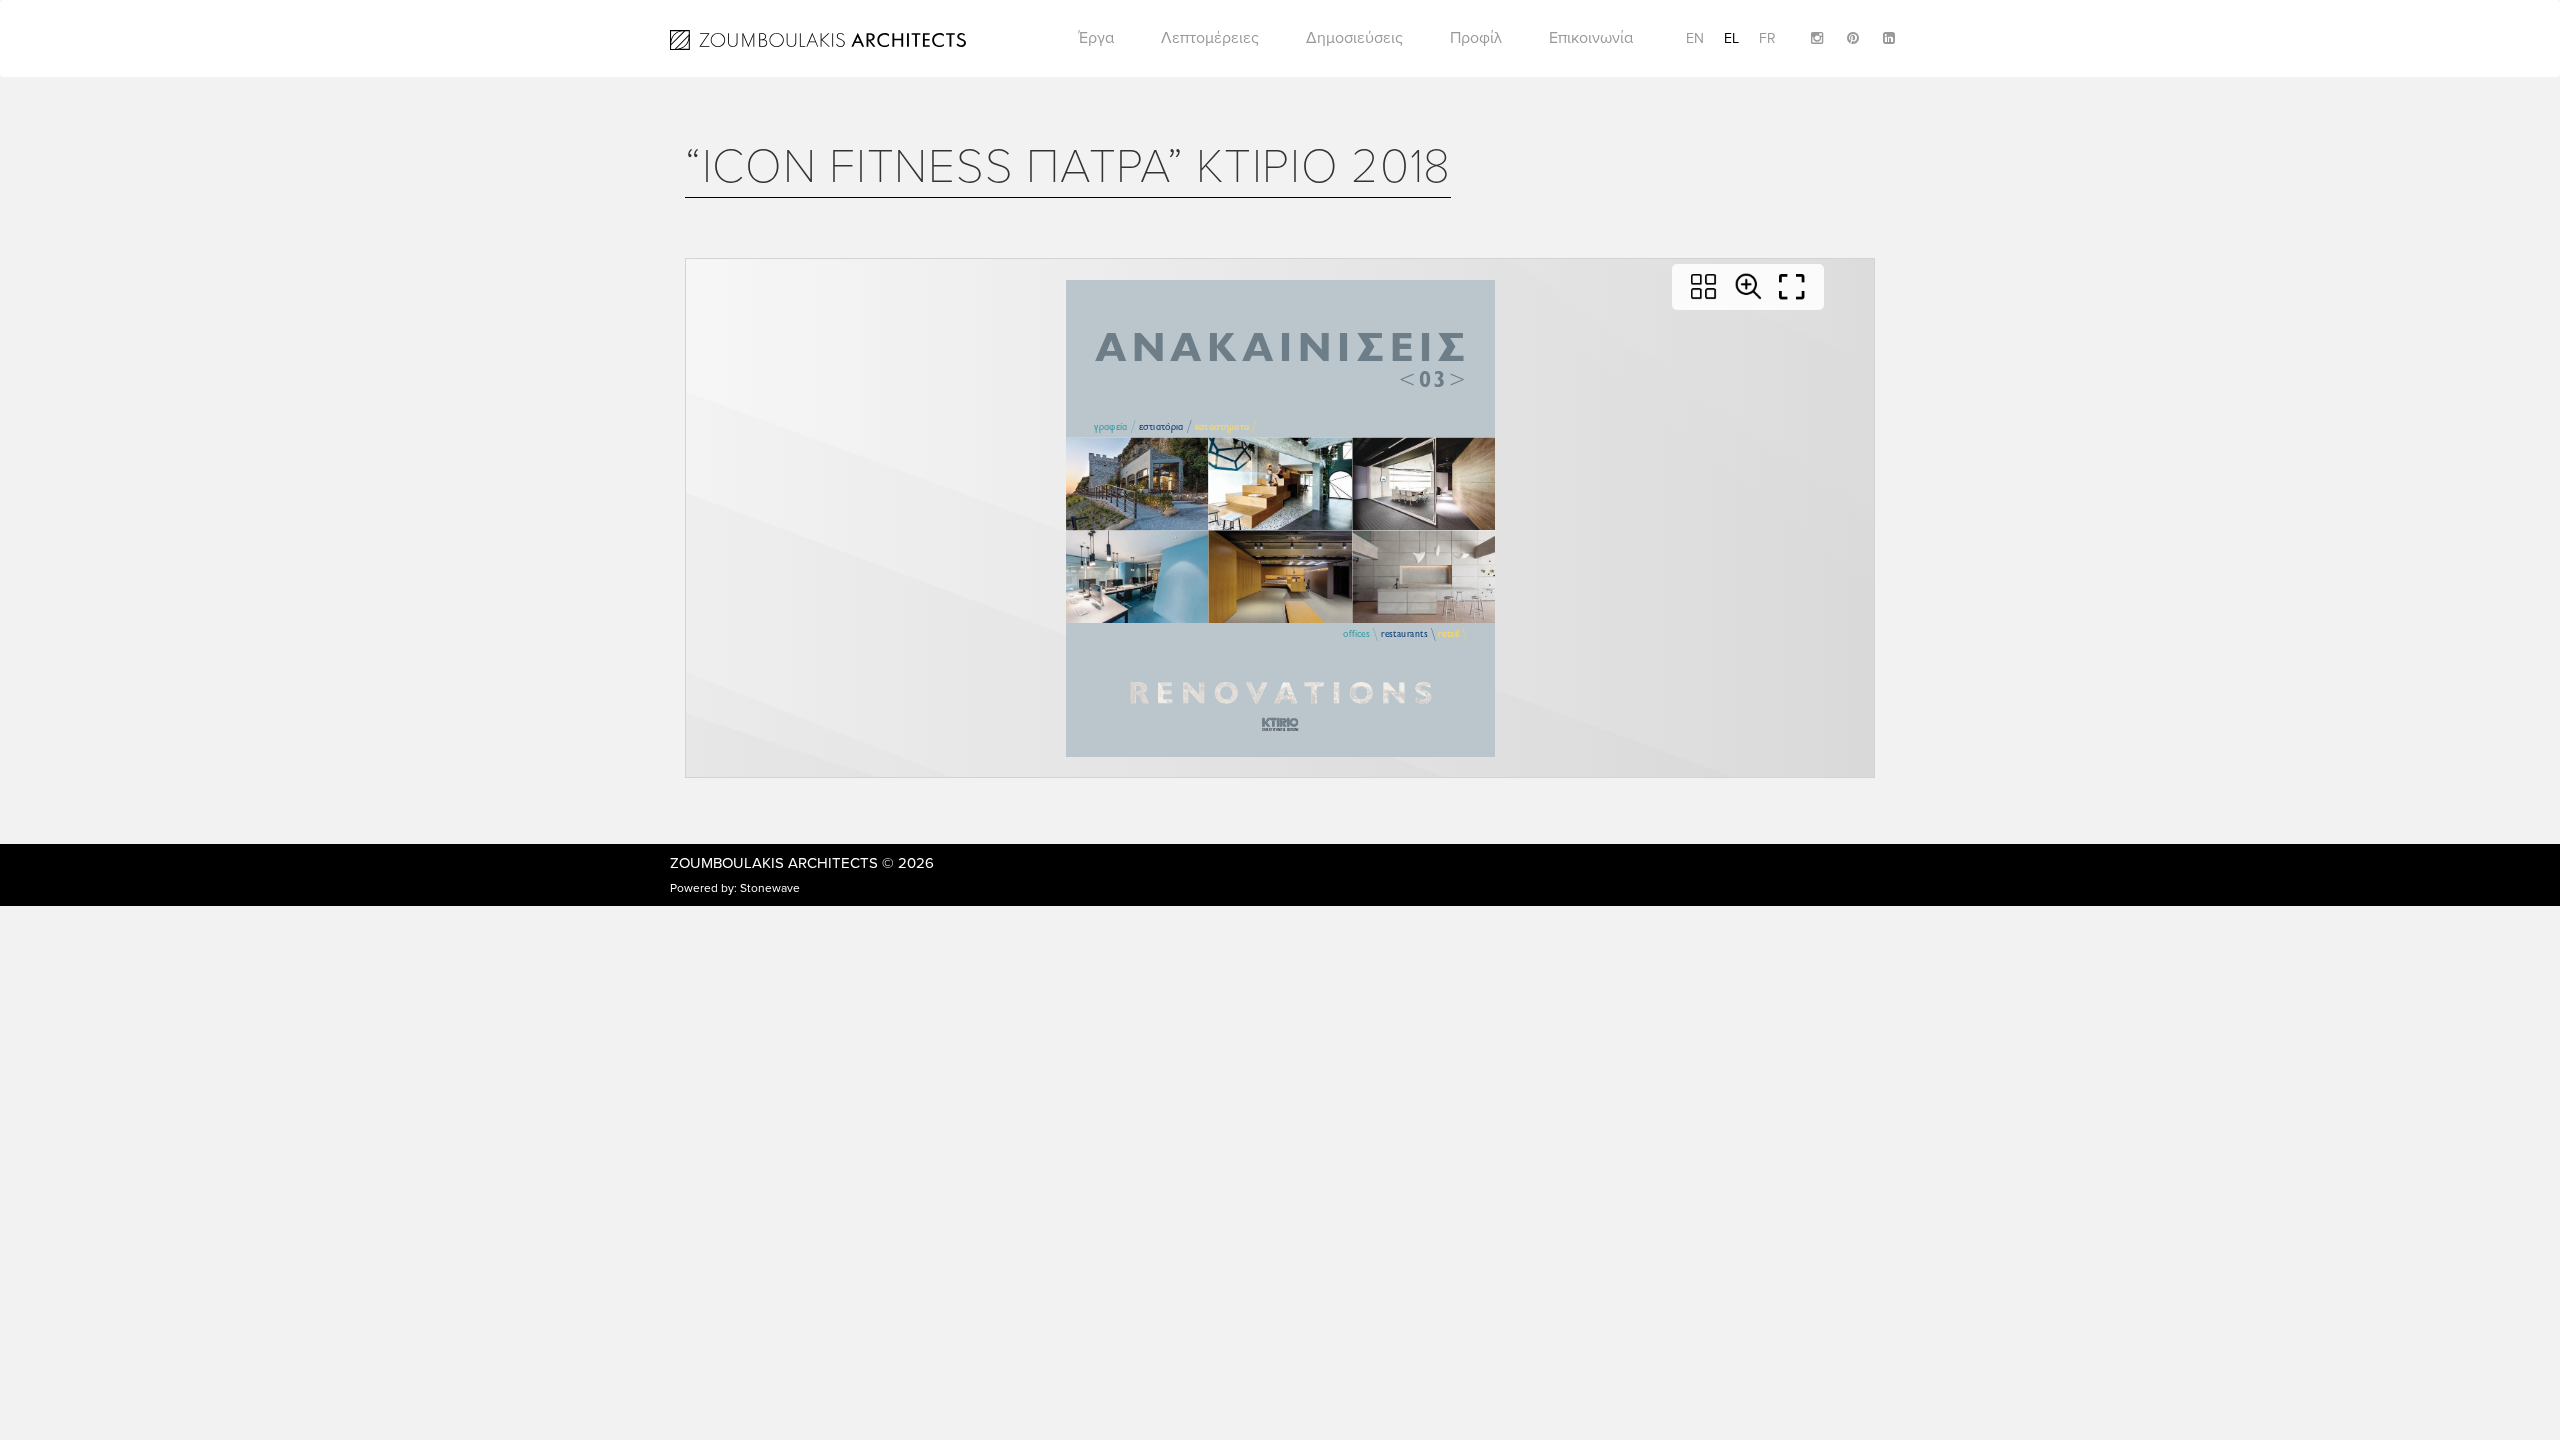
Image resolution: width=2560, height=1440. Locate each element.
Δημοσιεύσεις (1354, 38)
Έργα (1096, 38)
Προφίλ (1476, 38)
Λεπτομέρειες (1210, 38)
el (1731, 38)
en (1695, 38)
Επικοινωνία (1591, 38)
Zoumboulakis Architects (774, 863)
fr (1767, 38)
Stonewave (770, 888)
